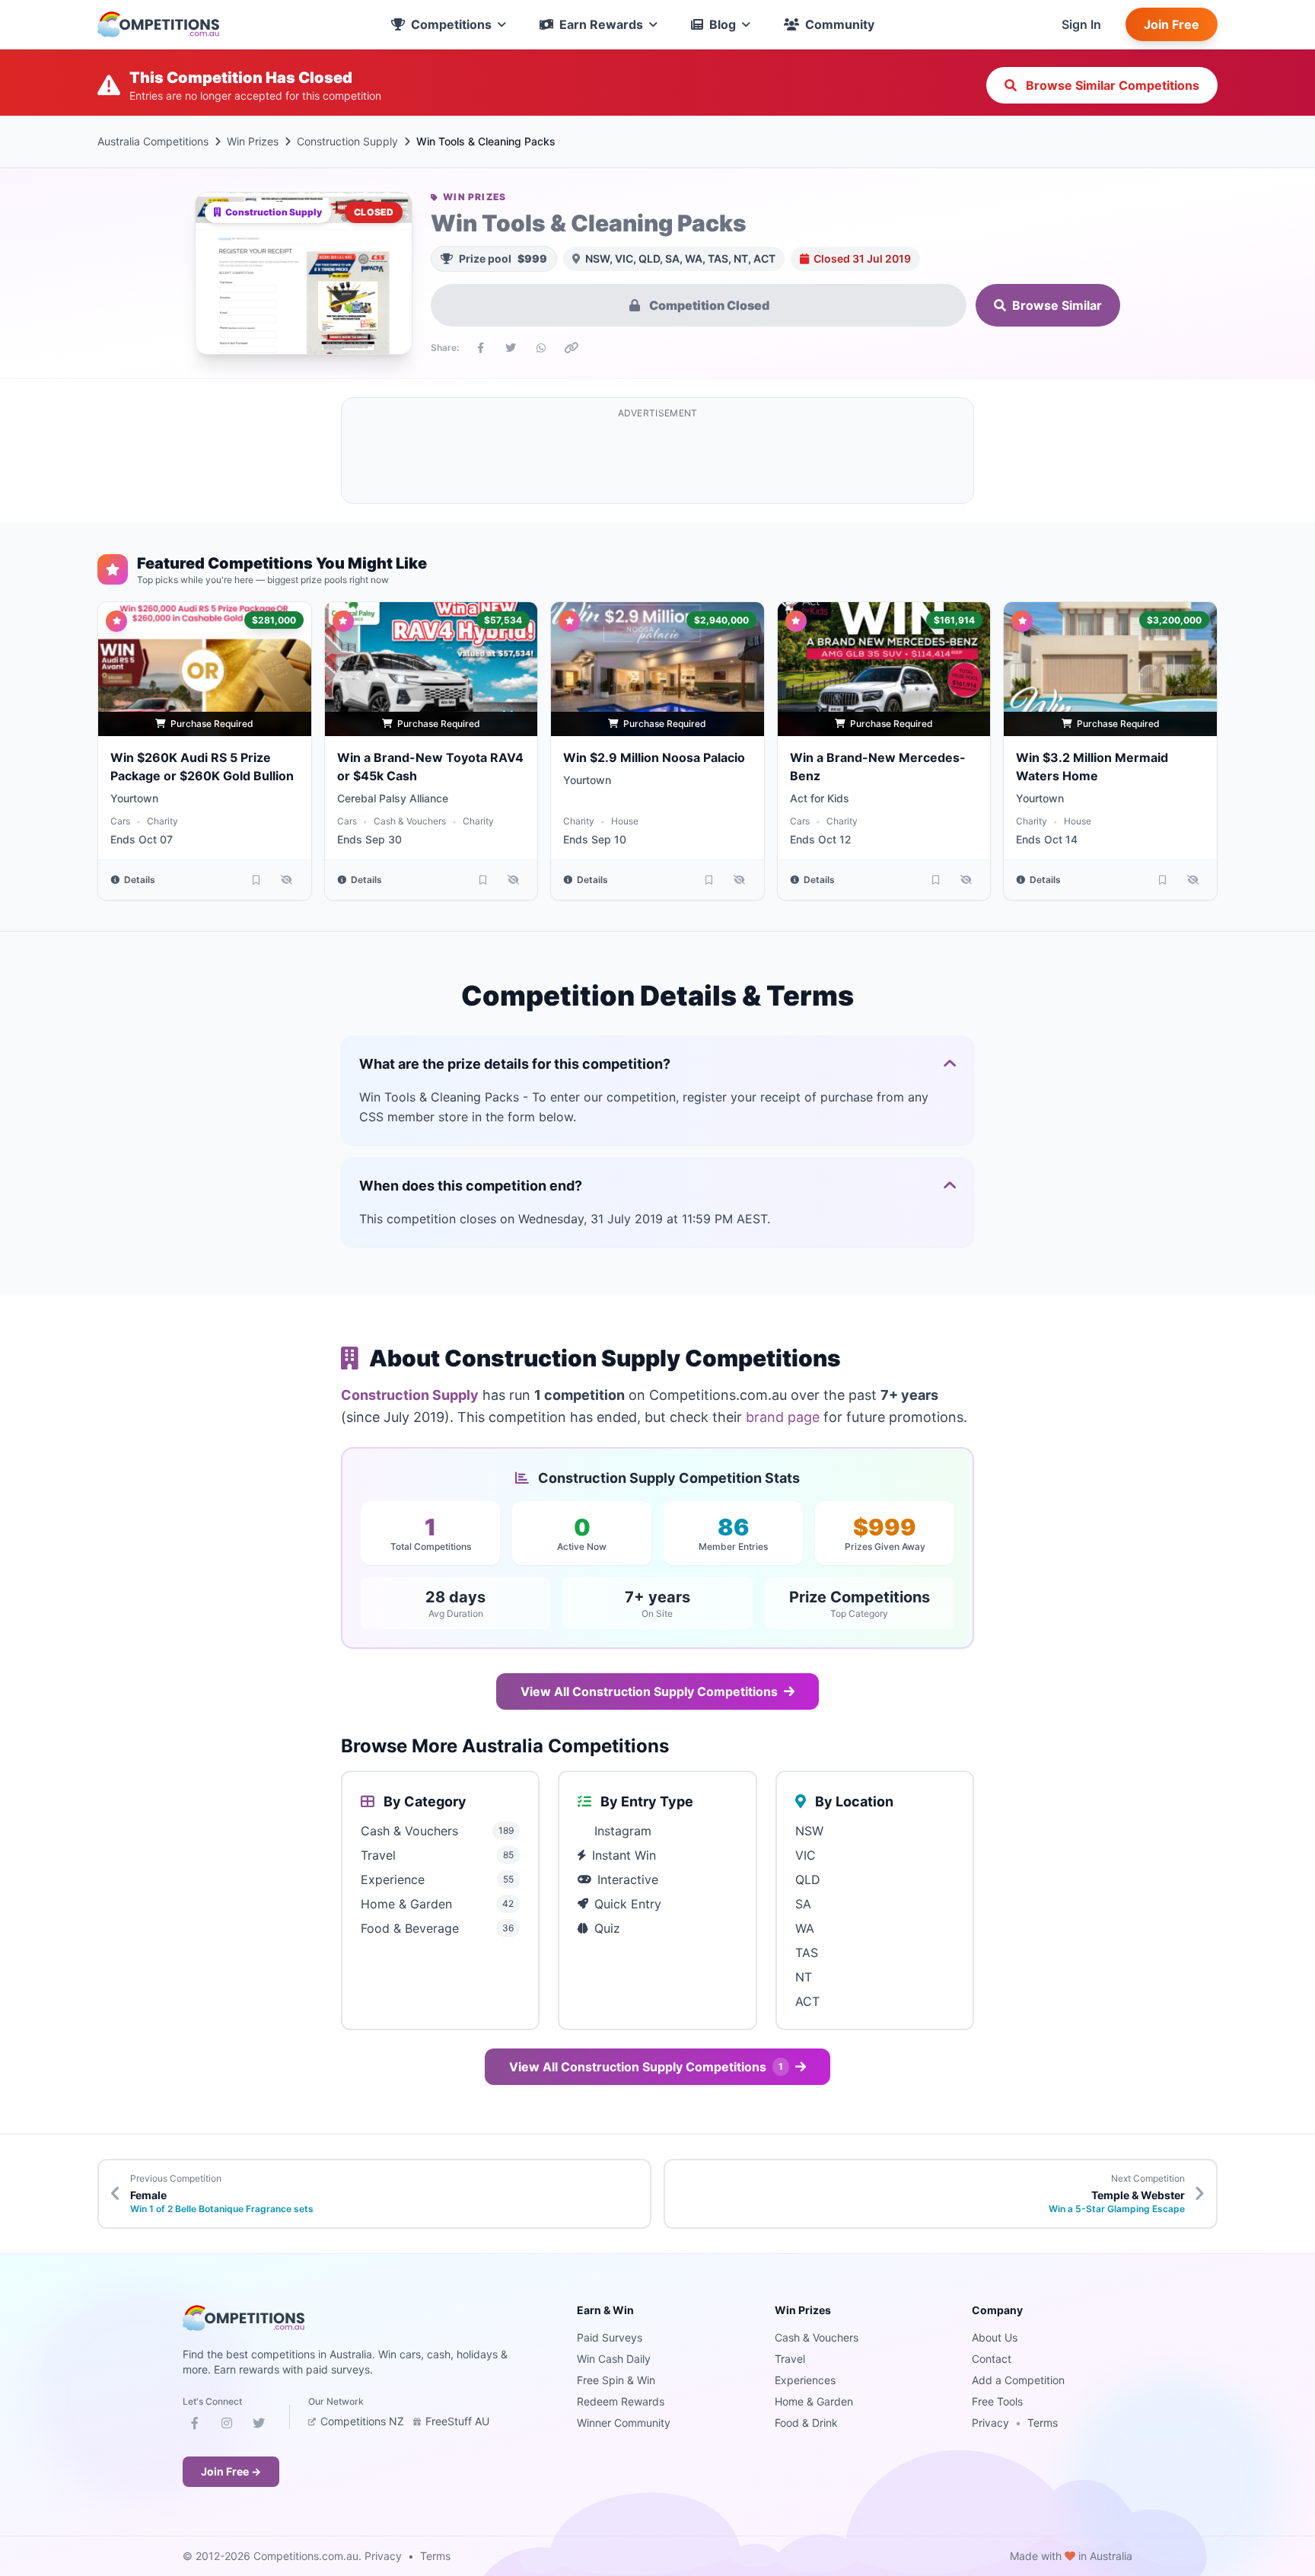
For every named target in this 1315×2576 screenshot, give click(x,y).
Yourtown (134, 798)
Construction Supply (347, 141)
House (625, 821)
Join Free (1172, 24)
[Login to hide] (287, 880)
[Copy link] (572, 348)
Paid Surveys (610, 2337)
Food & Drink (806, 2423)
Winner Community (624, 2423)
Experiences (805, 2380)
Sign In (1081, 24)
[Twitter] (259, 2426)
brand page (783, 1417)
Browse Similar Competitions (1111, 85)
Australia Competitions (153, 141)
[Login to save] (256, 880)
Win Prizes (253, 141)
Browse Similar (1057, 305)
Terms (1043, 2423)
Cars (120, 821)
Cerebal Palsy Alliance (393, 798)
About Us (995, 2337)
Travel (790, 2359)
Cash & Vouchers (410, 821)
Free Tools (997, 2401)
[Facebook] (195, 2426)
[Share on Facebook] (480, 348)
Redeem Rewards (621, 2401)
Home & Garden (814, 2401)
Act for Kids (820, 798)
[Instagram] (227, 2426)
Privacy (990, 2423)
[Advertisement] (657, 460)
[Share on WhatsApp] (541, 348)
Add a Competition (1018, 2380)
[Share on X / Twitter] (511, 348)
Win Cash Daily (614, 2359)
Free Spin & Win (616, 2380)
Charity (162, 821)
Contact (992, 2359)
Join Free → (231, 2471)
